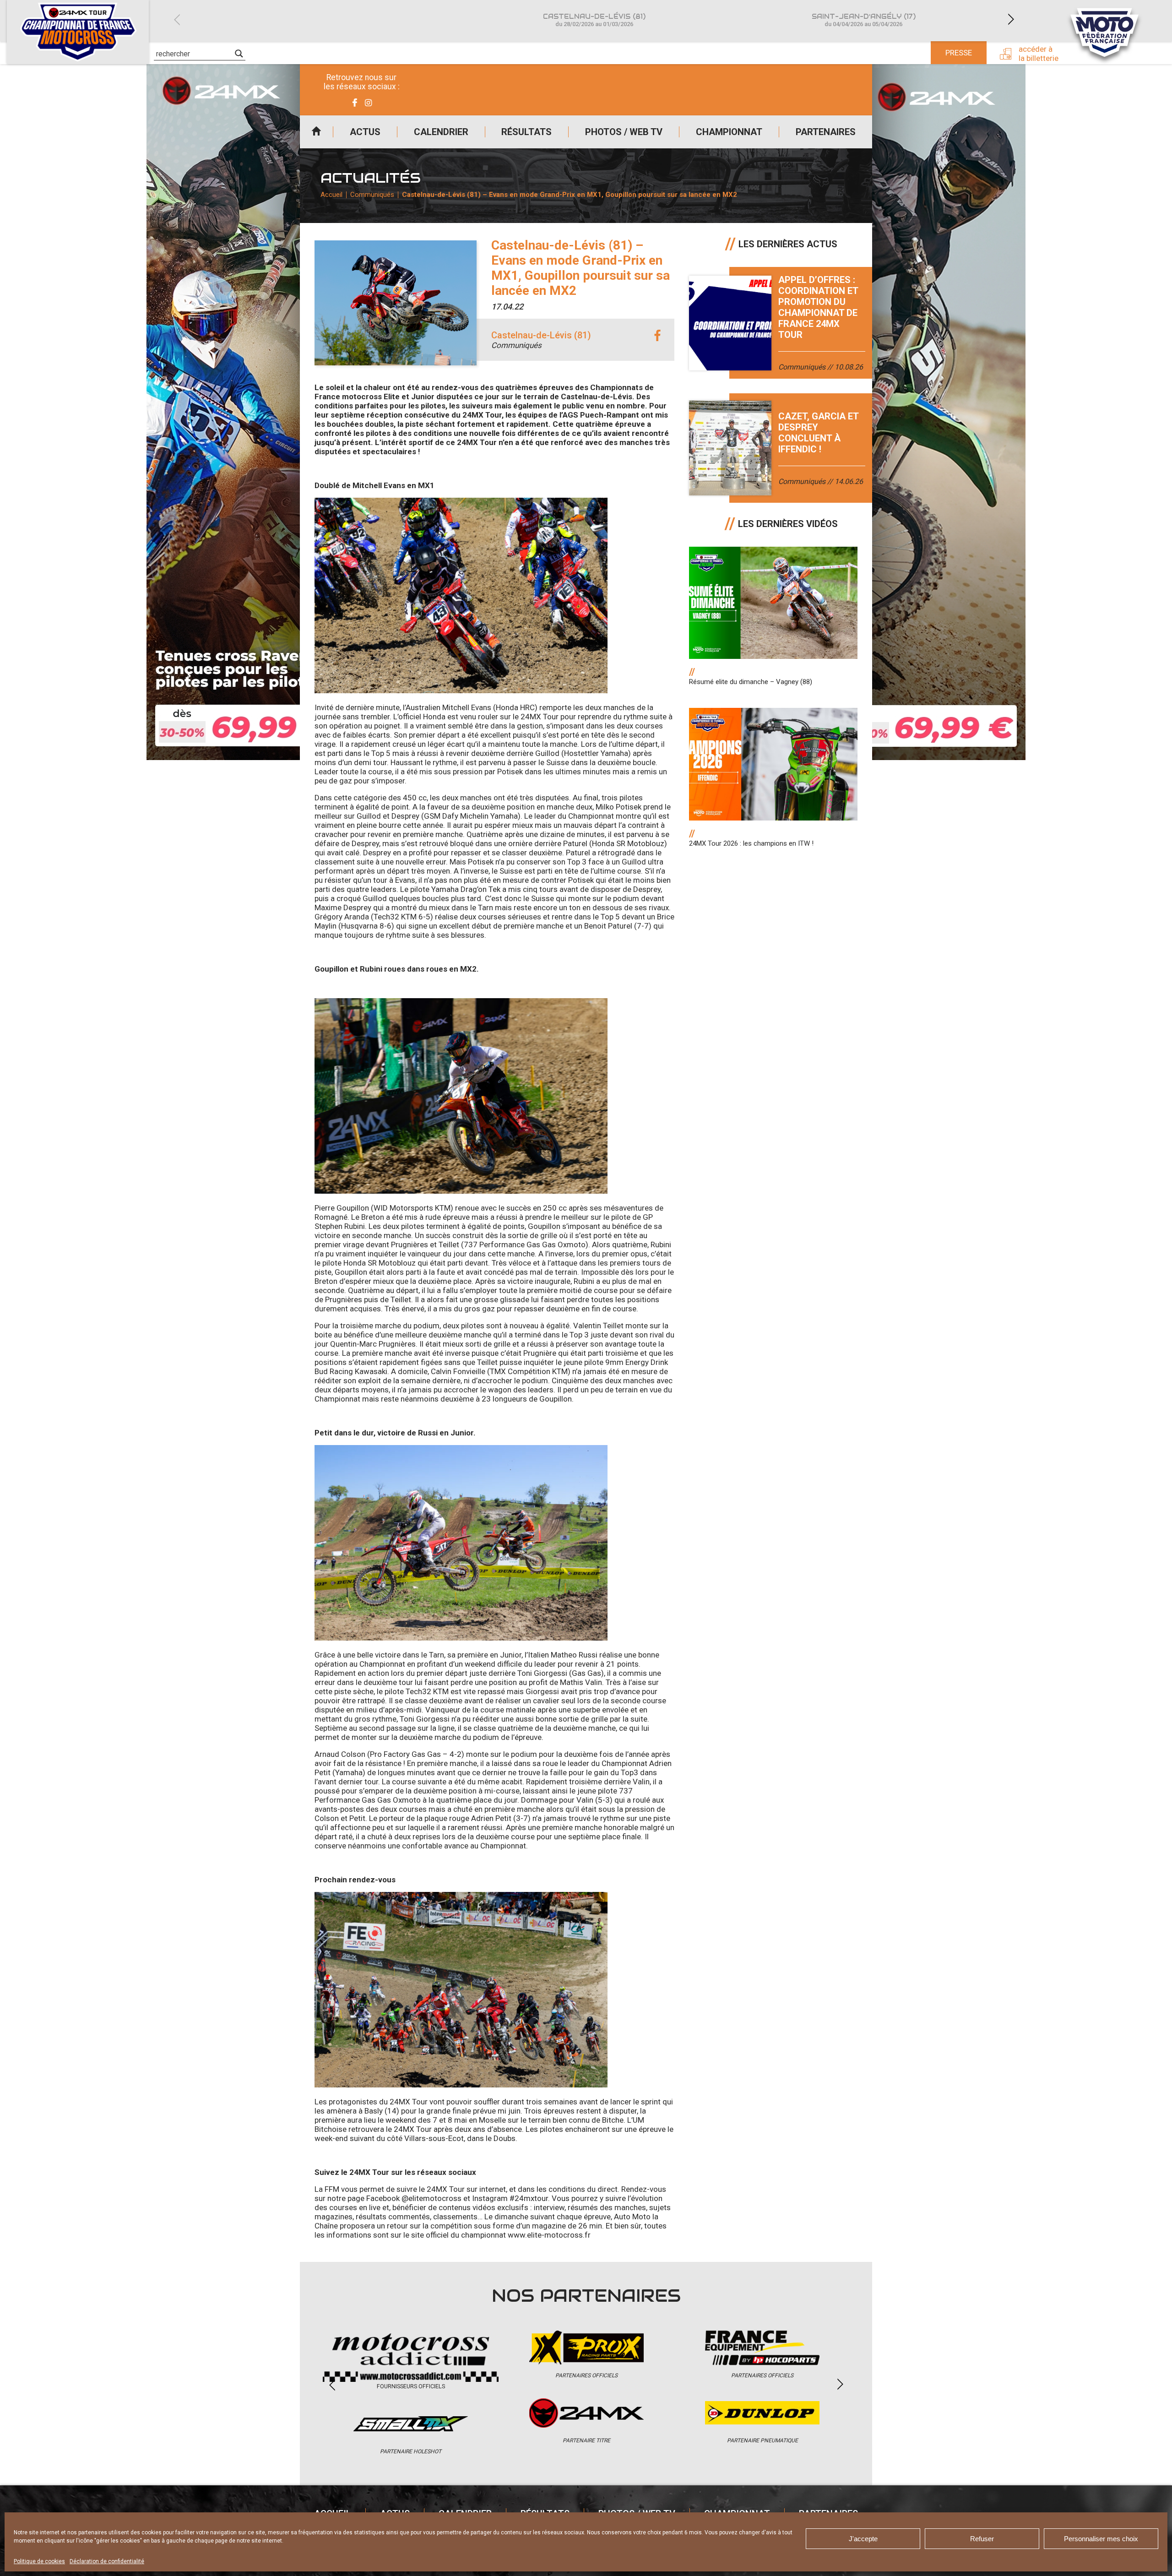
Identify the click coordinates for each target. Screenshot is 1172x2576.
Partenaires (826, 132)
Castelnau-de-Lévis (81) (594, 20)
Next (1011, 19)
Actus (365, 132)
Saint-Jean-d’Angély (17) (864, 20)
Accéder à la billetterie (1039, 54)
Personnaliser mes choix (1101, 2539)
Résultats (526, 132)
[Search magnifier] (239, 54)
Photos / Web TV (624, 132)
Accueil (316, 132)
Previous (177, 19)
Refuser (982, 2539)
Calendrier (441, 132)
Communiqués (372, 195)
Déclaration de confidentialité (107, 2561)
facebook (657, 336)
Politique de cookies (39, 2561)
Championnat (729, 132)
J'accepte (863, 2539)
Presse (959, 53)
